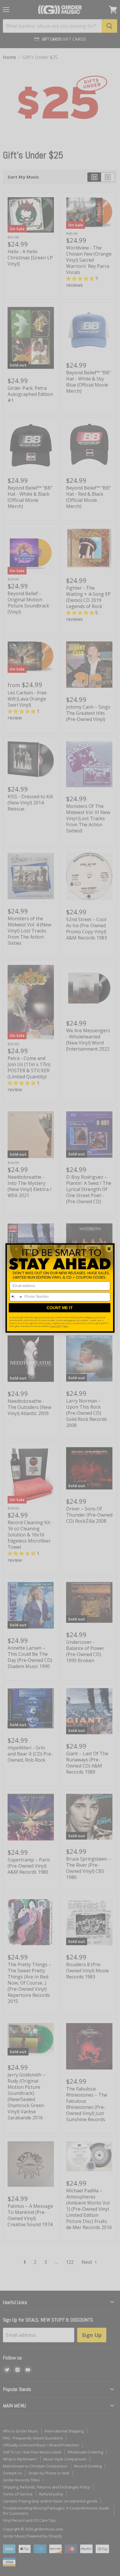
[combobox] (16, 1297)
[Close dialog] (109, 1249)
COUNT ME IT (60, 1308)
